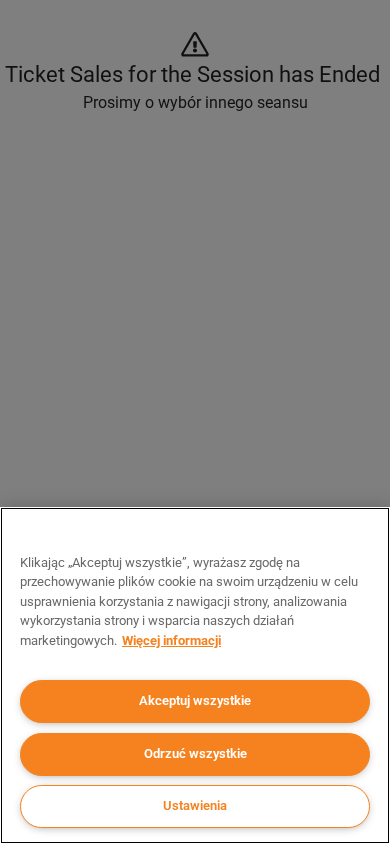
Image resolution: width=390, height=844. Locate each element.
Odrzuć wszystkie (195, 753)
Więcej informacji (171, 640)
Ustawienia (195, 805)
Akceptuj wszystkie (195, 700)
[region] (195, 675)
